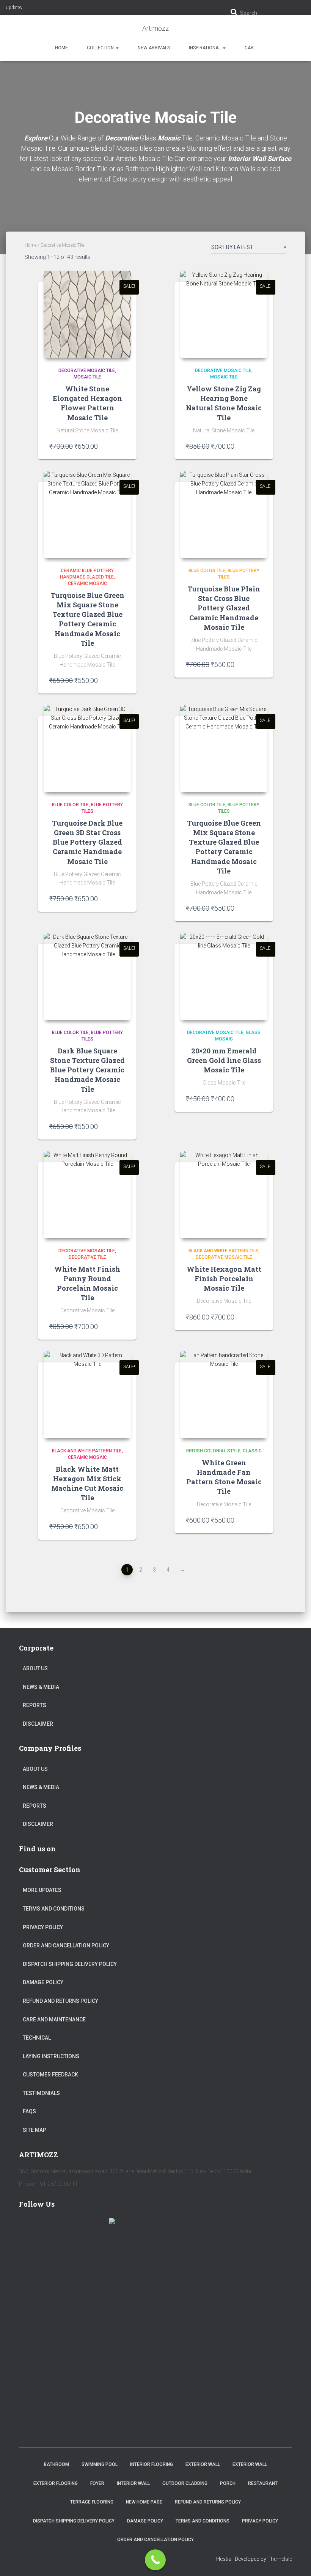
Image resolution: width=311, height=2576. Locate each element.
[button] (117, 48)
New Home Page (144, 2502)
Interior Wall (133, 2483)
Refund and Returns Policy (60, 2001)
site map (35, 2130)
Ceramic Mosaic (87, 583)
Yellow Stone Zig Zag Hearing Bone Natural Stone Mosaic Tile (224, 403)
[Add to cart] (121, 446)
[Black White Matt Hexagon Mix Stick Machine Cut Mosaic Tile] (87, 1395)
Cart (251, 48)
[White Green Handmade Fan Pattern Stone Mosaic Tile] (224, 1395)
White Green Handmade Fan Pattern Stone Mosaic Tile (224, 1477)
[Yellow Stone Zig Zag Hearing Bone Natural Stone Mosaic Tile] (224, 314)
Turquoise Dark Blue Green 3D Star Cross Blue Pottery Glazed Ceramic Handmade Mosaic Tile (87, 842)
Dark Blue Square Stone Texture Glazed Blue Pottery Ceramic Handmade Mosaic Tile (87, 1070)
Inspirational (205, 48)
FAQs (29, 2111)
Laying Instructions (51, 2056)
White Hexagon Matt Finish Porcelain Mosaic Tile (224, 1279)
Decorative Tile (87, 1257)
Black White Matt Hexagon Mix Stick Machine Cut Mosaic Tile (87, 1483)
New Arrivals (154, 48)
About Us (35, 1668)
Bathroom (57, 2464)
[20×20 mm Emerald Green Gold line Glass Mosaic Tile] (224, 976)
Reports (35, 1705)
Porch (228, 2483)
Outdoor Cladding (185, 2483)
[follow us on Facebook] (28, 2226)
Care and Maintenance (54, 2019)
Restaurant (263, 2483)
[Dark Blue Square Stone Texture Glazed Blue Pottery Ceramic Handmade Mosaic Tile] (87, 976)
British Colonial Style (213, 1451)
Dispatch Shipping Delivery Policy (70, 1964)
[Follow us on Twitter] (50, 2226)
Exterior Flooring (56, 2483)
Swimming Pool (100, 2464)
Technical (37, 2038)
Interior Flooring (152, 2464)
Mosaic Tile (87, 377)
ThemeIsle (280, 2559)
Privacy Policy (43, 1927)
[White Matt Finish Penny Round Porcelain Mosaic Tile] (87, 1195)
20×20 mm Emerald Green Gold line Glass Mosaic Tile (224, 1060)
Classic (252, 1451)
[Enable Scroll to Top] (296, 2561)
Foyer (97, 2483)
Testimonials (41, 2093)
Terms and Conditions (54, 1909)
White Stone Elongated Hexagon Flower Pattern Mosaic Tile (87, 403)
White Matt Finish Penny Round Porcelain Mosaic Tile (87, 1283)
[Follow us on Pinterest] (72, 2226)
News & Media (41, 1687)
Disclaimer (38, 1724)
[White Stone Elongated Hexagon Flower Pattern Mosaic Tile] (87, 314)
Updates (14, 8)
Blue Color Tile (207, 571)
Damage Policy (43, 1982)
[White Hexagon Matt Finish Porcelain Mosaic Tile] (224, 1195)
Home (61, 48)
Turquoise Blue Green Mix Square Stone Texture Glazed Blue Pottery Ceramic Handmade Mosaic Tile (87, 619)
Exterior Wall (203, 2464)
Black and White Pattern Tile (223, 1251)
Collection (101, 48)
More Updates (42, 1890)
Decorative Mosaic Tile (87, 370)
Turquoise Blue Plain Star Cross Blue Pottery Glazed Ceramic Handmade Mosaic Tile (224, 608)
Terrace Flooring (92, 2502)
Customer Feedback (50, 2075)
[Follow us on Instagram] (94, 2226)
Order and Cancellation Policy (66, 1945)
